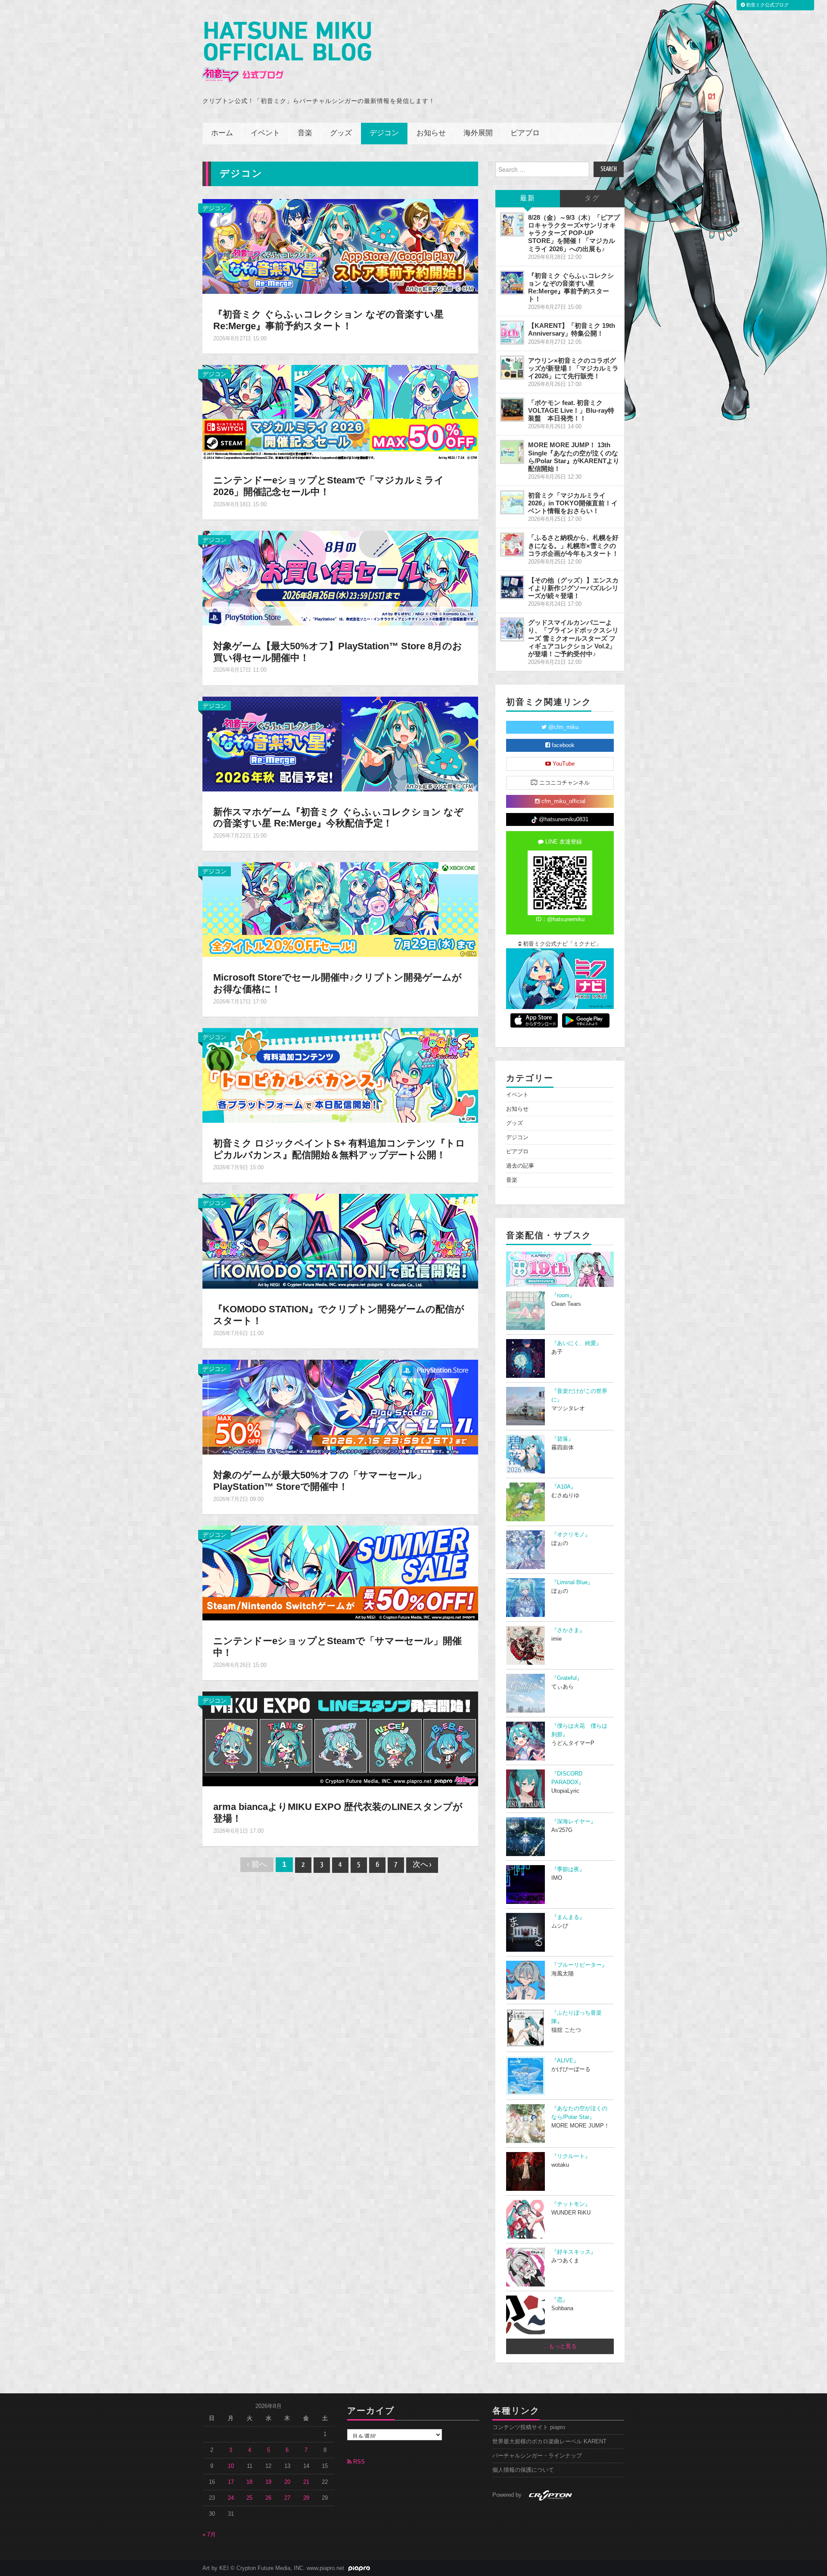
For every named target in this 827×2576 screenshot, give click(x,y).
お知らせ (431, 133)
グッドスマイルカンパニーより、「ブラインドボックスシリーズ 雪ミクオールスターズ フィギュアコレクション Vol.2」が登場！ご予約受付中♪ (573, 638)
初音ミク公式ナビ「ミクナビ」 (561, 944)
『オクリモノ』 (571, 1535)
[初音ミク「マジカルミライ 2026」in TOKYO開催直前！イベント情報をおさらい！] (512, 502)
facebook (562, 745)
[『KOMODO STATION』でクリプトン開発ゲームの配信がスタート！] (340, 1241)
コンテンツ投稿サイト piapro (529, 2427)
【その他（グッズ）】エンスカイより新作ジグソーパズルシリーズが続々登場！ (573, 588)
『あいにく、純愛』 (577, 1343)
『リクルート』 (571, 2156)
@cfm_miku (563, 727)
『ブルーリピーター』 (579, 1965)
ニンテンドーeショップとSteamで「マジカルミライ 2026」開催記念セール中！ (329, 486)
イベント (265, 133)
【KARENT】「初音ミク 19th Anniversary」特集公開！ (572, 329)
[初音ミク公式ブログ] (287, 52)
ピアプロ (525, 133)
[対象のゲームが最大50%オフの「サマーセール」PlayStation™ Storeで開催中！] (340, 1407)
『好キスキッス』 (574, 2252)
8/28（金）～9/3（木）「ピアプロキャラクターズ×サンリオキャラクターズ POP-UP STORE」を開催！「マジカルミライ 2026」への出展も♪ (574, 233)
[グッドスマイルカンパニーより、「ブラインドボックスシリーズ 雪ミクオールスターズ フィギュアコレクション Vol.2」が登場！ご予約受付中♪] (512, 629)
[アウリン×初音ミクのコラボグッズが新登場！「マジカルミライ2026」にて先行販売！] (512, 368)
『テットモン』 (571, 2204)
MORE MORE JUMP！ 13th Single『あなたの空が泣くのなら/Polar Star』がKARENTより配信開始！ (574, 456)
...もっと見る (560, 2346)
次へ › (422, 1865)
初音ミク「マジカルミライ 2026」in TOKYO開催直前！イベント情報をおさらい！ (573, 503)
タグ (592, 198)
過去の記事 (520, 1166)
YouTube (563, 764)
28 (306, 2498)
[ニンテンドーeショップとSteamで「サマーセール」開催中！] (340, 1573)
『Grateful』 (567, 1678)
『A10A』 (564, 1487)
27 (287, 2498)
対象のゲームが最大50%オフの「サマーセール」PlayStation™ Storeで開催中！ (320, 1481)
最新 (528, 198)
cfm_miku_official (563, 801)
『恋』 (560, 2300)
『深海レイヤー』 (574, 1822)
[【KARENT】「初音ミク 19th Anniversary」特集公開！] (512, 333)
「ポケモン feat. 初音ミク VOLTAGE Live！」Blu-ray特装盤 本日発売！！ (571, 410)
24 (231, 2498)
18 (249, 2482)
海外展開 (478, 133)
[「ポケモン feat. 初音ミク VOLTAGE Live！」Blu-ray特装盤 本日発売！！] (512, 410)
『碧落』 (563, 1439)
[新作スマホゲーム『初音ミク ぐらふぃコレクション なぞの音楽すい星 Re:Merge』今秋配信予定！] (340, 743)
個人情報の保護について (523, 2470)
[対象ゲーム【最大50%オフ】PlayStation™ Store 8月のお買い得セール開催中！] (340, 577)
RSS (358, 2462)
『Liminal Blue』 (572, 1582)
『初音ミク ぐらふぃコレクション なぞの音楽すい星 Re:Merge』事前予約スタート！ (328, 320)
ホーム (222, 133)
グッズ (341, 133)
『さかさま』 (568, 1630)
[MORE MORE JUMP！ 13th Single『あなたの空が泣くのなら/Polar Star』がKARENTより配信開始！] (512, 452)
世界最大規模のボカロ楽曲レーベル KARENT (549, 2442)
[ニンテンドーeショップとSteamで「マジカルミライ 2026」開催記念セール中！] (340, 412)
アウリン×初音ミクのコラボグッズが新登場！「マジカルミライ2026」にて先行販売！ (573, 368)
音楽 (305, 133)
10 (231, 2466)
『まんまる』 (568, 1917)
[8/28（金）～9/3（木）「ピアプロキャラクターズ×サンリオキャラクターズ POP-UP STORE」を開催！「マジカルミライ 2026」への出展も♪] (512, 224)
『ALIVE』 (565, 2061)
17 (231, 2482)
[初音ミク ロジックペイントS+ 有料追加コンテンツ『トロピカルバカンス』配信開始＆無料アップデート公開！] (340, 1075)
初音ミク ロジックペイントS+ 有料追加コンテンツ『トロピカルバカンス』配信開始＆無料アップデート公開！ (339, 1149)
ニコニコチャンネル (564, 783)
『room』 (563, 1296)
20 (287, 2482)
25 (249, 2498)
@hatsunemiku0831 (563, 819)
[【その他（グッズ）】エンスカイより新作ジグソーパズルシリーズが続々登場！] (512, 587)
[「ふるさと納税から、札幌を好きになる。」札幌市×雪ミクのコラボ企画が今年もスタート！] (512, 545)
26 (268, 2498)
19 (268, 2482)
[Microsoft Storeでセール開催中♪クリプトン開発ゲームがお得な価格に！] (340, 909)
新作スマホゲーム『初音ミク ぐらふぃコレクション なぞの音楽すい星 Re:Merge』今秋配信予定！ (338, 818)
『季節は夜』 (568, 1869)
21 (306, 2482)
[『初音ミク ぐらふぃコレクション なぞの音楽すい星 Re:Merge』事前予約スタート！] (340, 246)
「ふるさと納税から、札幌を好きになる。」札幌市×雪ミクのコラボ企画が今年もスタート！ (573, 545)
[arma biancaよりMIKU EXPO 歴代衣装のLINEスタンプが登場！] (340, 1738)
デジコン (384, 133)
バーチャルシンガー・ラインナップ (537, 2456)
